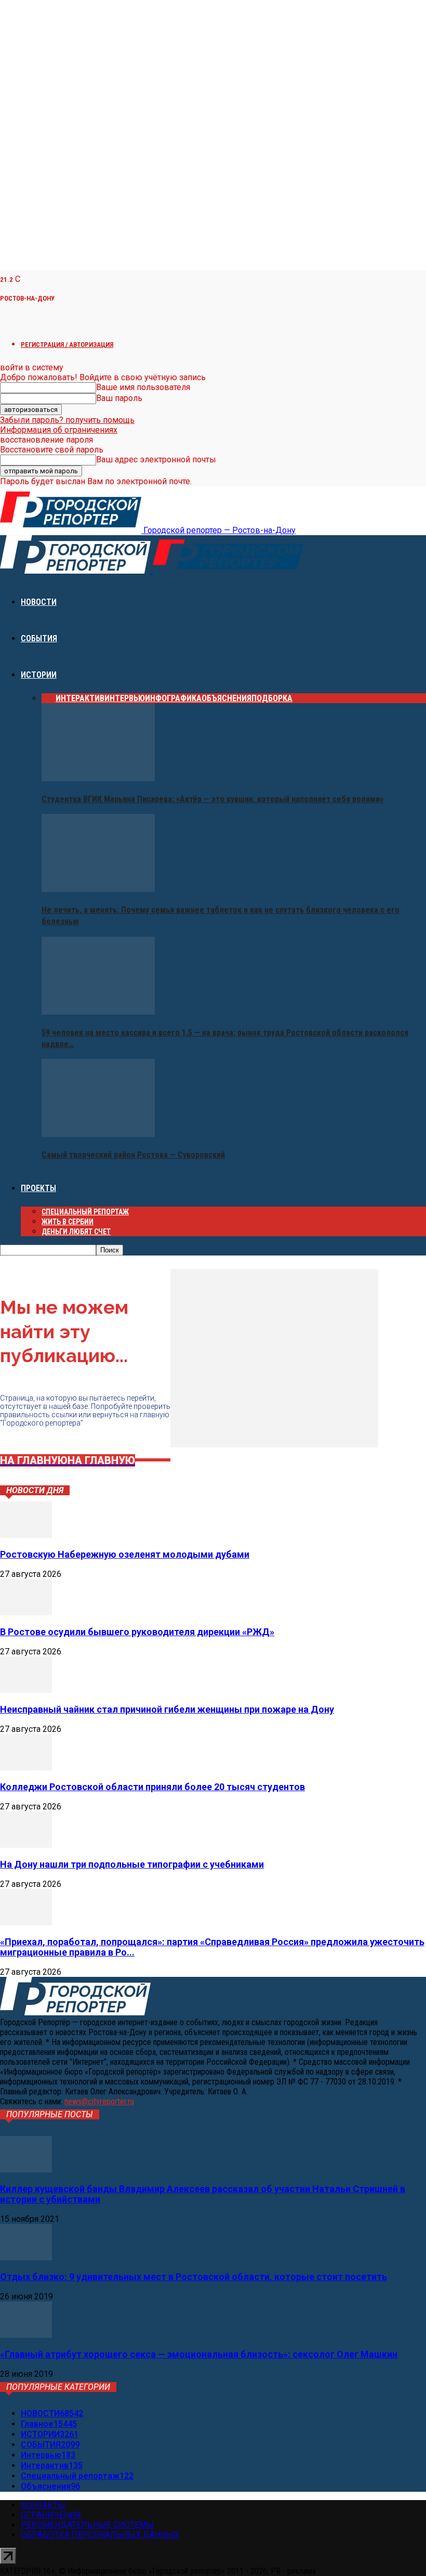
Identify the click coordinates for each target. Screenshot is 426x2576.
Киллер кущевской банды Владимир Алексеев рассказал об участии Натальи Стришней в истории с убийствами (203, 2194)
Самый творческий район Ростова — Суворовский (133, 1155)
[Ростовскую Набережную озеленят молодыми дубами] (26, 1535)
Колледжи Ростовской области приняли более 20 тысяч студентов (152, 1787)
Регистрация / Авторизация (67, 345)
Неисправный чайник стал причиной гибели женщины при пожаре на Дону (167, 1709)
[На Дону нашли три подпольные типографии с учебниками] (26, 1845)
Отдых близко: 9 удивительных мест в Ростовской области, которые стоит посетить (194, 2277)
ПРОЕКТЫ (38, 1188)
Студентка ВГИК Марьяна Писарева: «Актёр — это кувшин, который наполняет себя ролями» (212, 799)
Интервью (125, 698)
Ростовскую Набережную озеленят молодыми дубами (125, 1554)
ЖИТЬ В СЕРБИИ (68, 1222)
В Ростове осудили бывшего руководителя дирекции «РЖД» (137, 1632)
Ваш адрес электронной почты (156, 459)
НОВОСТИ (39, 602)
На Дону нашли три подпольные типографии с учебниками (132, 1864)
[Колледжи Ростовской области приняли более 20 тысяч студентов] (26, 1768)
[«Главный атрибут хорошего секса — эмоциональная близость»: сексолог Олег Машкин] (26, 2335)
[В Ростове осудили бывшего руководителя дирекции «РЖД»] (26, 1613)
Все (49, 698)
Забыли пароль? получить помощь (67, 420)
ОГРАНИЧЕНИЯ (51, 2515)
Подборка (272, 698)
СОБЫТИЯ (39, 638)
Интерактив (80, 698)
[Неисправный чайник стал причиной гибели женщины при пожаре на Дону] (26, 1690)
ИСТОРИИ (39, 675)
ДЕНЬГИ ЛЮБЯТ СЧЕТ (76, 1232)
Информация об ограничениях (59, 430)
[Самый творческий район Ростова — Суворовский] (98, 1134)
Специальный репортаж (85, 1212)
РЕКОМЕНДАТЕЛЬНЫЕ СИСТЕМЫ (88, 2525)
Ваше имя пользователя (143, 387)
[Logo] (76, 571)
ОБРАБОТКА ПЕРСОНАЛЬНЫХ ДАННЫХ (100, 2535)
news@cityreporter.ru (99, 2101)
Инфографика (173, 698)
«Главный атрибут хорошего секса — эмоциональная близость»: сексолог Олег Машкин (199, 2354)
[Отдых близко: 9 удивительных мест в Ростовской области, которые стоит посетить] (26, 2257)
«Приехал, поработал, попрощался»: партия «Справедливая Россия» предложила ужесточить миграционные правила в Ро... (212, 1947)
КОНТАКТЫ (43, 2505)
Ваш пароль (119, 398)
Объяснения (227, 698)
